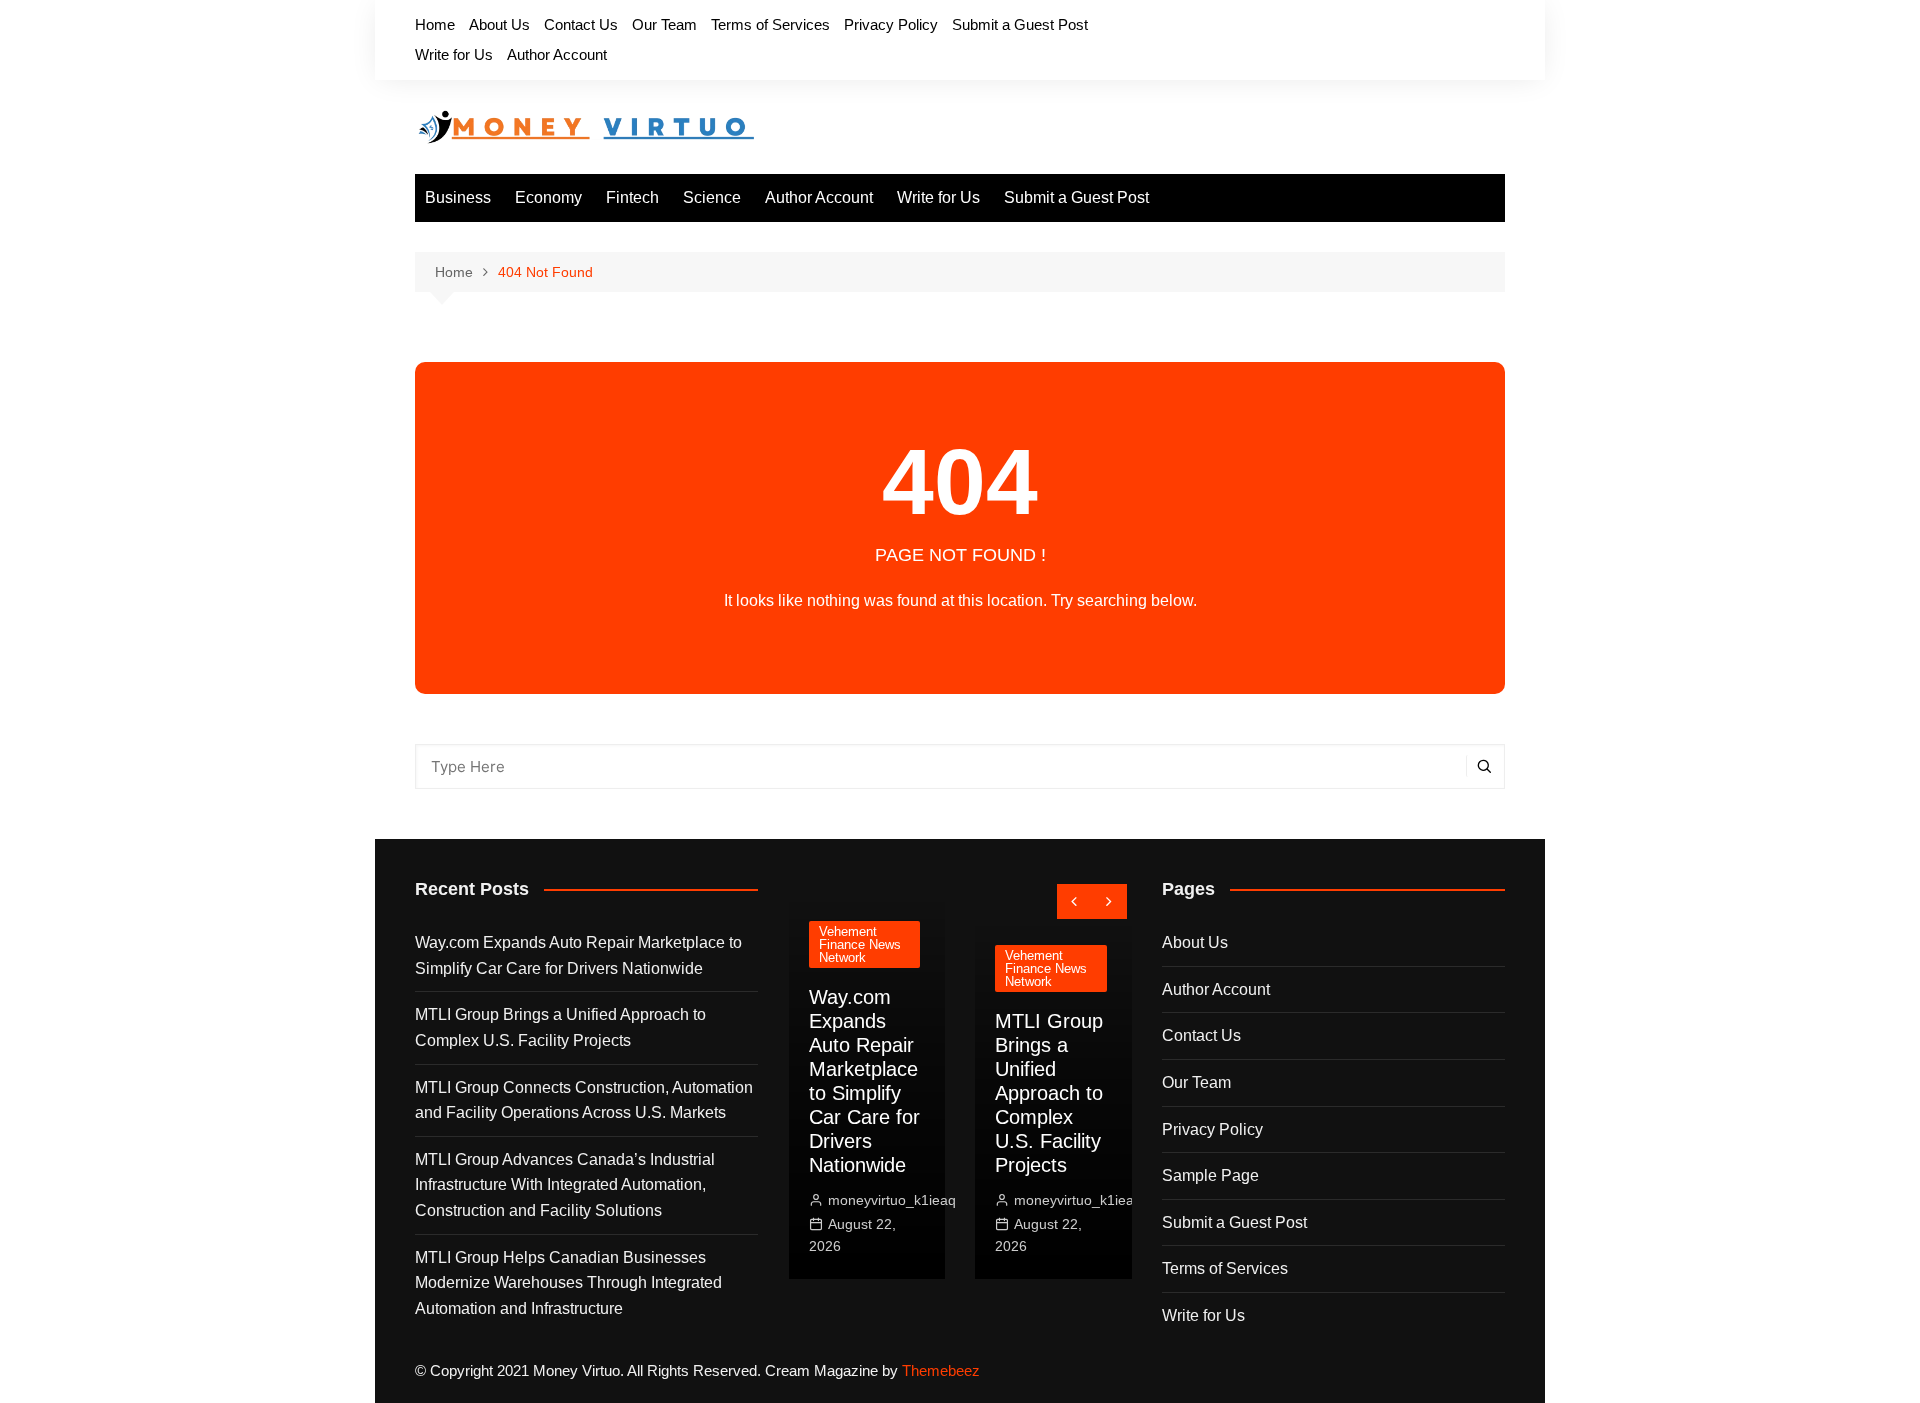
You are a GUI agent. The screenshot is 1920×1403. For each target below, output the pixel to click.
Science (712, 197)
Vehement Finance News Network (860, 944)
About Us (499, 24)
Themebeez (941, 1370)
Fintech (632, 197)
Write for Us (454, 54)
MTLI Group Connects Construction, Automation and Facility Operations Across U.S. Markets (584, 1100)
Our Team (664, 24)
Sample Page (1210, 1175)
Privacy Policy (891, 24)
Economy (548, 197)
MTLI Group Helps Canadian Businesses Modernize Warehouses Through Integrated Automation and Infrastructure (568, 1283)
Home (435, 24)
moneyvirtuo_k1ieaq (892, 1200)
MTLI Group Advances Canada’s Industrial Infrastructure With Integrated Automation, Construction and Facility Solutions (565, 1185)
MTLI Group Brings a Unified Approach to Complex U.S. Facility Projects (560, 1027)
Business (458, 197)
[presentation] (1074, 901)
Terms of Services (770, 24)
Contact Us (581, 24)
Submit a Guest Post (1020, 24)
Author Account (557, 54)
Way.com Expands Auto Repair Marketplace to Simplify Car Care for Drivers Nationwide (578, 955)
